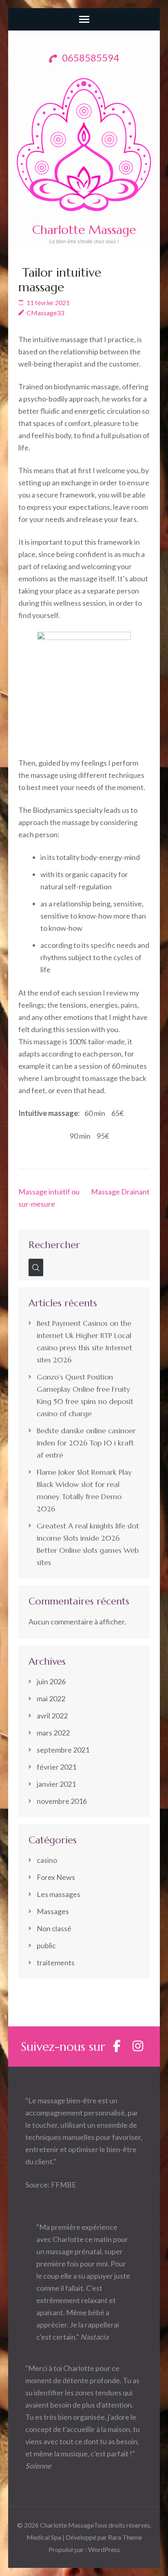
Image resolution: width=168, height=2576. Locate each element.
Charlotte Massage (84, 230)
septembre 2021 (63, 1750)
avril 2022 (52, 1716)
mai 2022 (51, 1698)
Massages (53, 1911)
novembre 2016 (62, 1801)
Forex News (56, 1877)
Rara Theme (125, 2537)
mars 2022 (53, 1733)
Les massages (59, 1894)
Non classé (54, 1928)
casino (47, 1860)
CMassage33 (45, 313)
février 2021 (56, 1767)
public (46, 1945)
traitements (56, 1963)
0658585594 (90, 58)
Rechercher (54, 1245)
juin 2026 (51, 1681)
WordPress (104, 2549)
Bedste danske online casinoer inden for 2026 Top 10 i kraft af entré (86, 1443)
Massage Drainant (120, 1192)
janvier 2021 (56, 1784)
